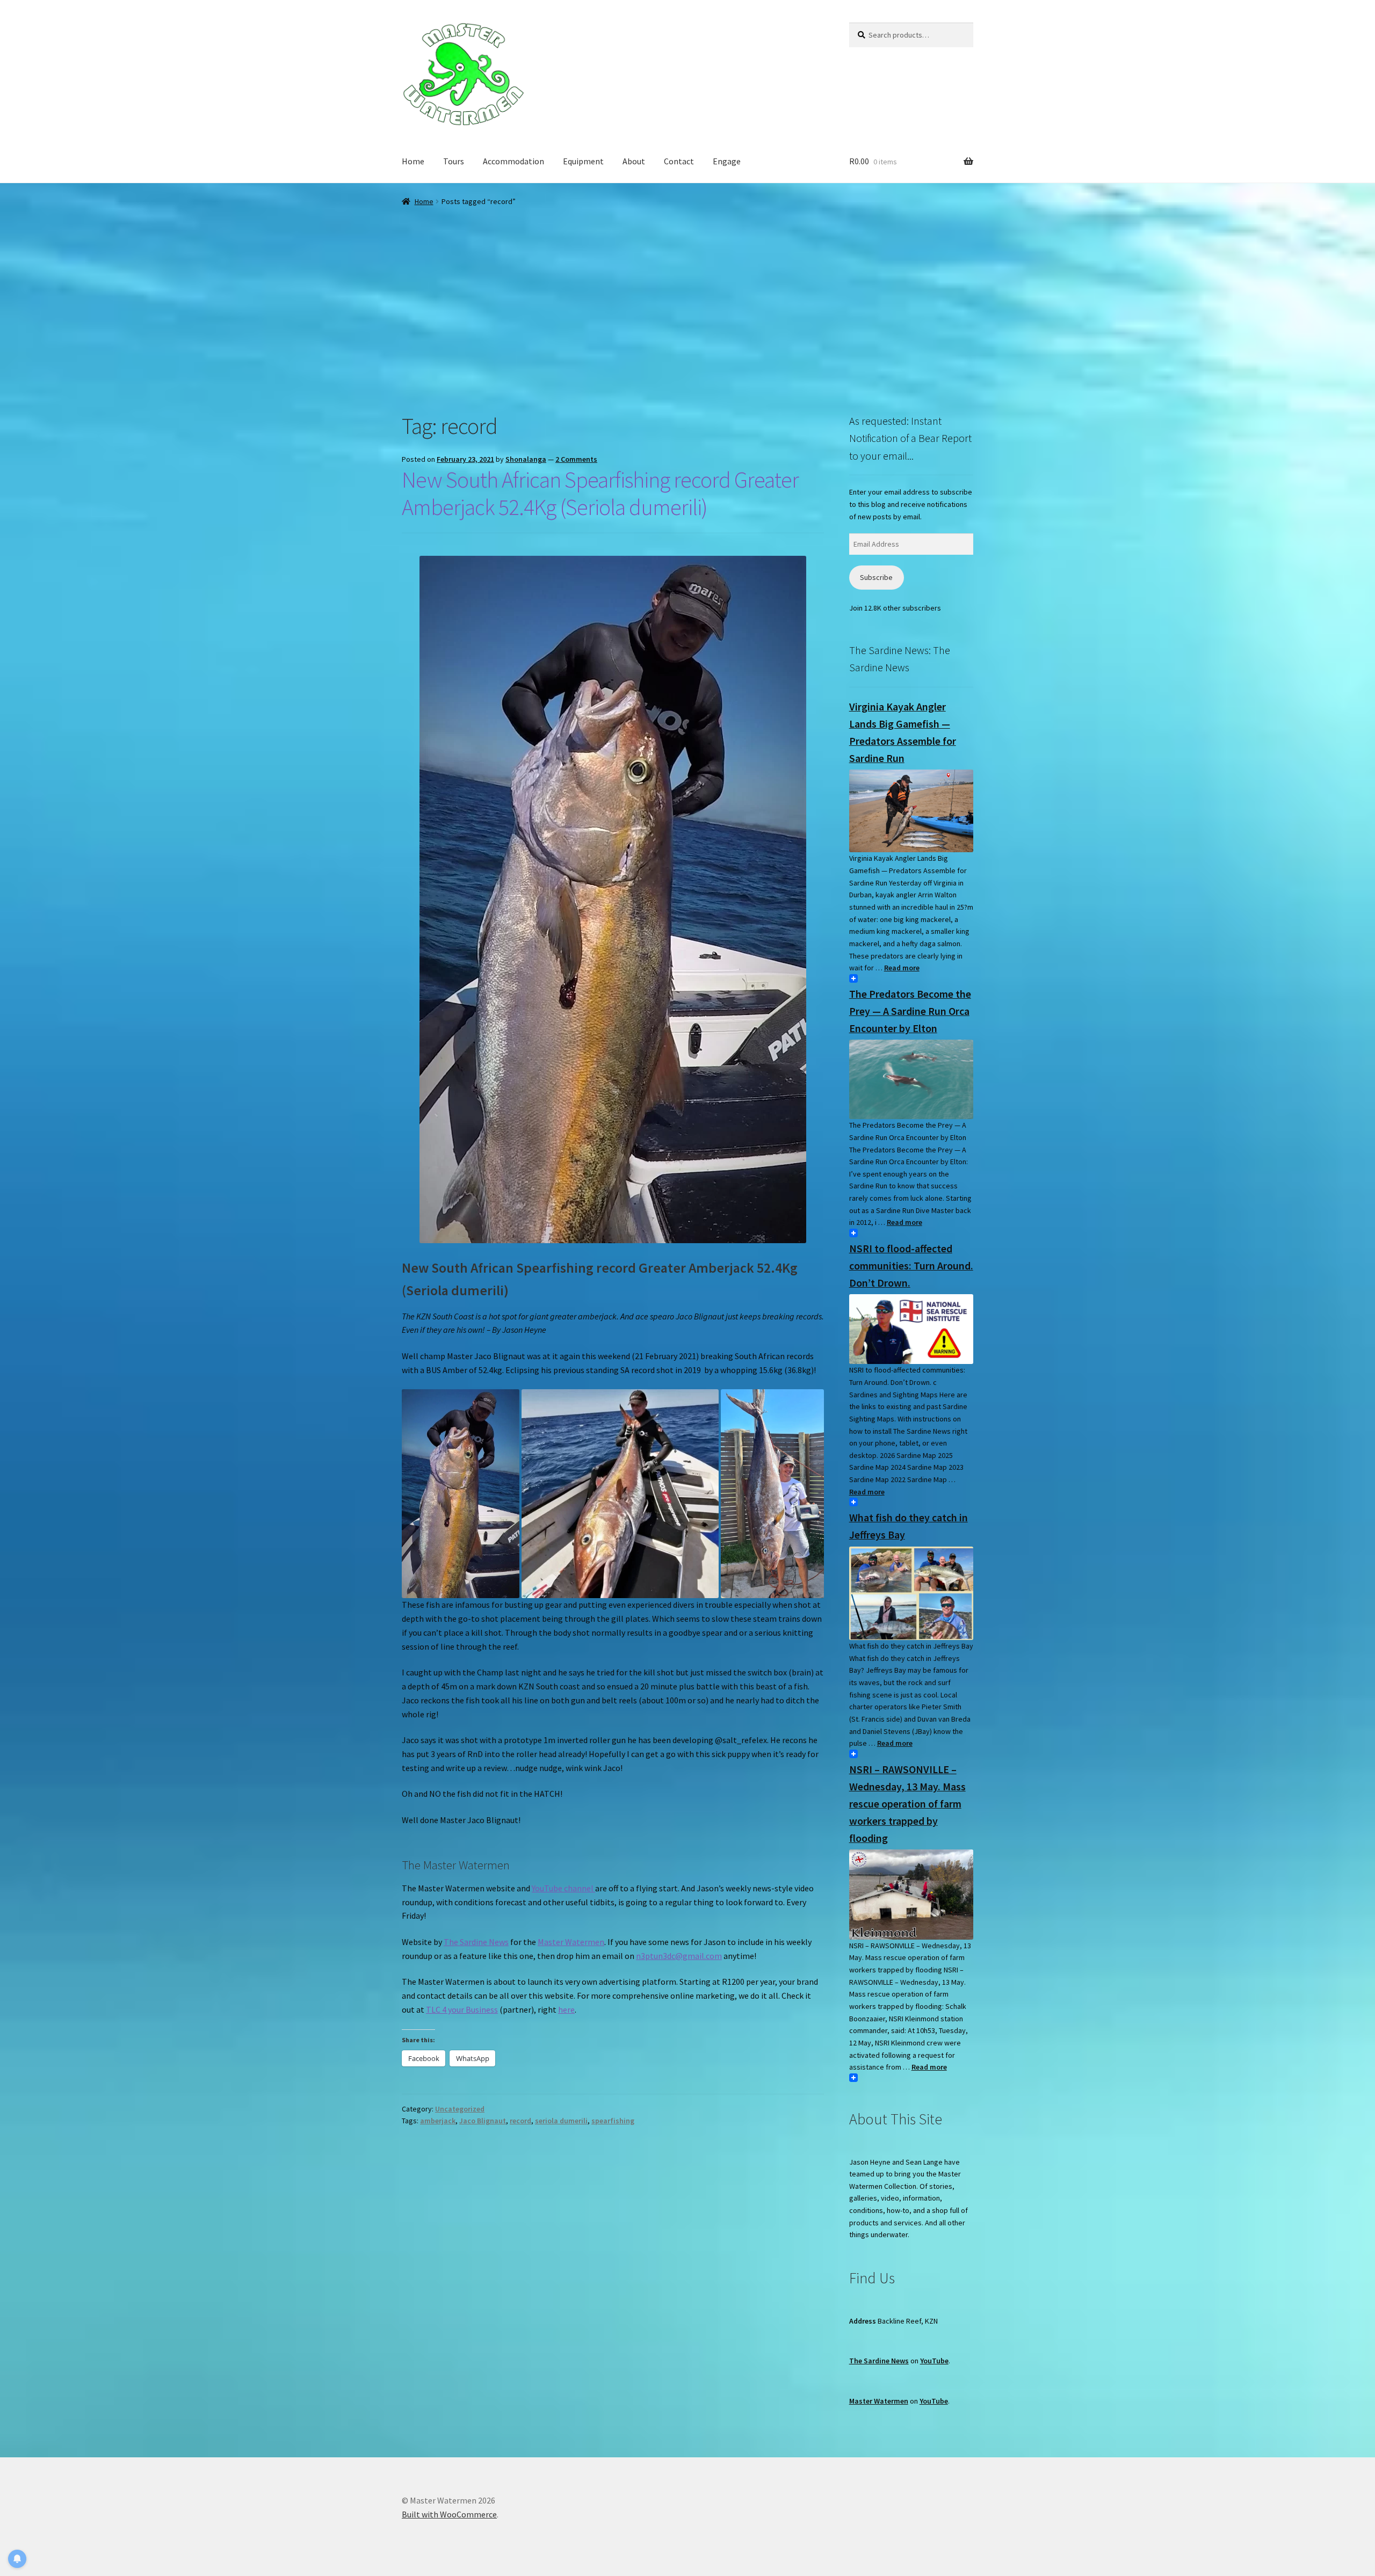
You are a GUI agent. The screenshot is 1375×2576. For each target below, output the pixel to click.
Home (413, 161)
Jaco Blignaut (483, 2121)
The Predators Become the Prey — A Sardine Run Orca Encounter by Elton (910, 1011)
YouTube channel (563, 1888)
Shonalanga (526, 459)
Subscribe (876, 577)
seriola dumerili (561, 2121)
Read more (902, 968)
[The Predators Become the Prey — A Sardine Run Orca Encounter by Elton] (911, 1079)
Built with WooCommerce (449, 2514)
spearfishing (613, 2121)
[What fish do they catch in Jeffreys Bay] (911, 1594)
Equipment (583, 161)
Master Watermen (571, 1942)
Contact (679, 161)
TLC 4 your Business (462, 2009)
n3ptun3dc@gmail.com (679, 1956)
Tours (454, 161)
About (634, 161)
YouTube (934, 2361)
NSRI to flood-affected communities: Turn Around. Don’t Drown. (911, 1265)
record (520, 2121)
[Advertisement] (687, 288)
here (566, 2009)
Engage (727, 161)
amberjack (438, 2121)
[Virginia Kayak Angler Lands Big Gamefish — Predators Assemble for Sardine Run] (911, 811)
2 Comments (576, 459)
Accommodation (513, 161)
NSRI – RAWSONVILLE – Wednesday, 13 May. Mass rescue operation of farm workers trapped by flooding (907, 1804)
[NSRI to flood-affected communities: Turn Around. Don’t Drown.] (911, 1329)
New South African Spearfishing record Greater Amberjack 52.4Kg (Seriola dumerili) (600, 493)
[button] (460, 1494)
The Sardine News (476, 1942)
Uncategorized (460, 2109)
